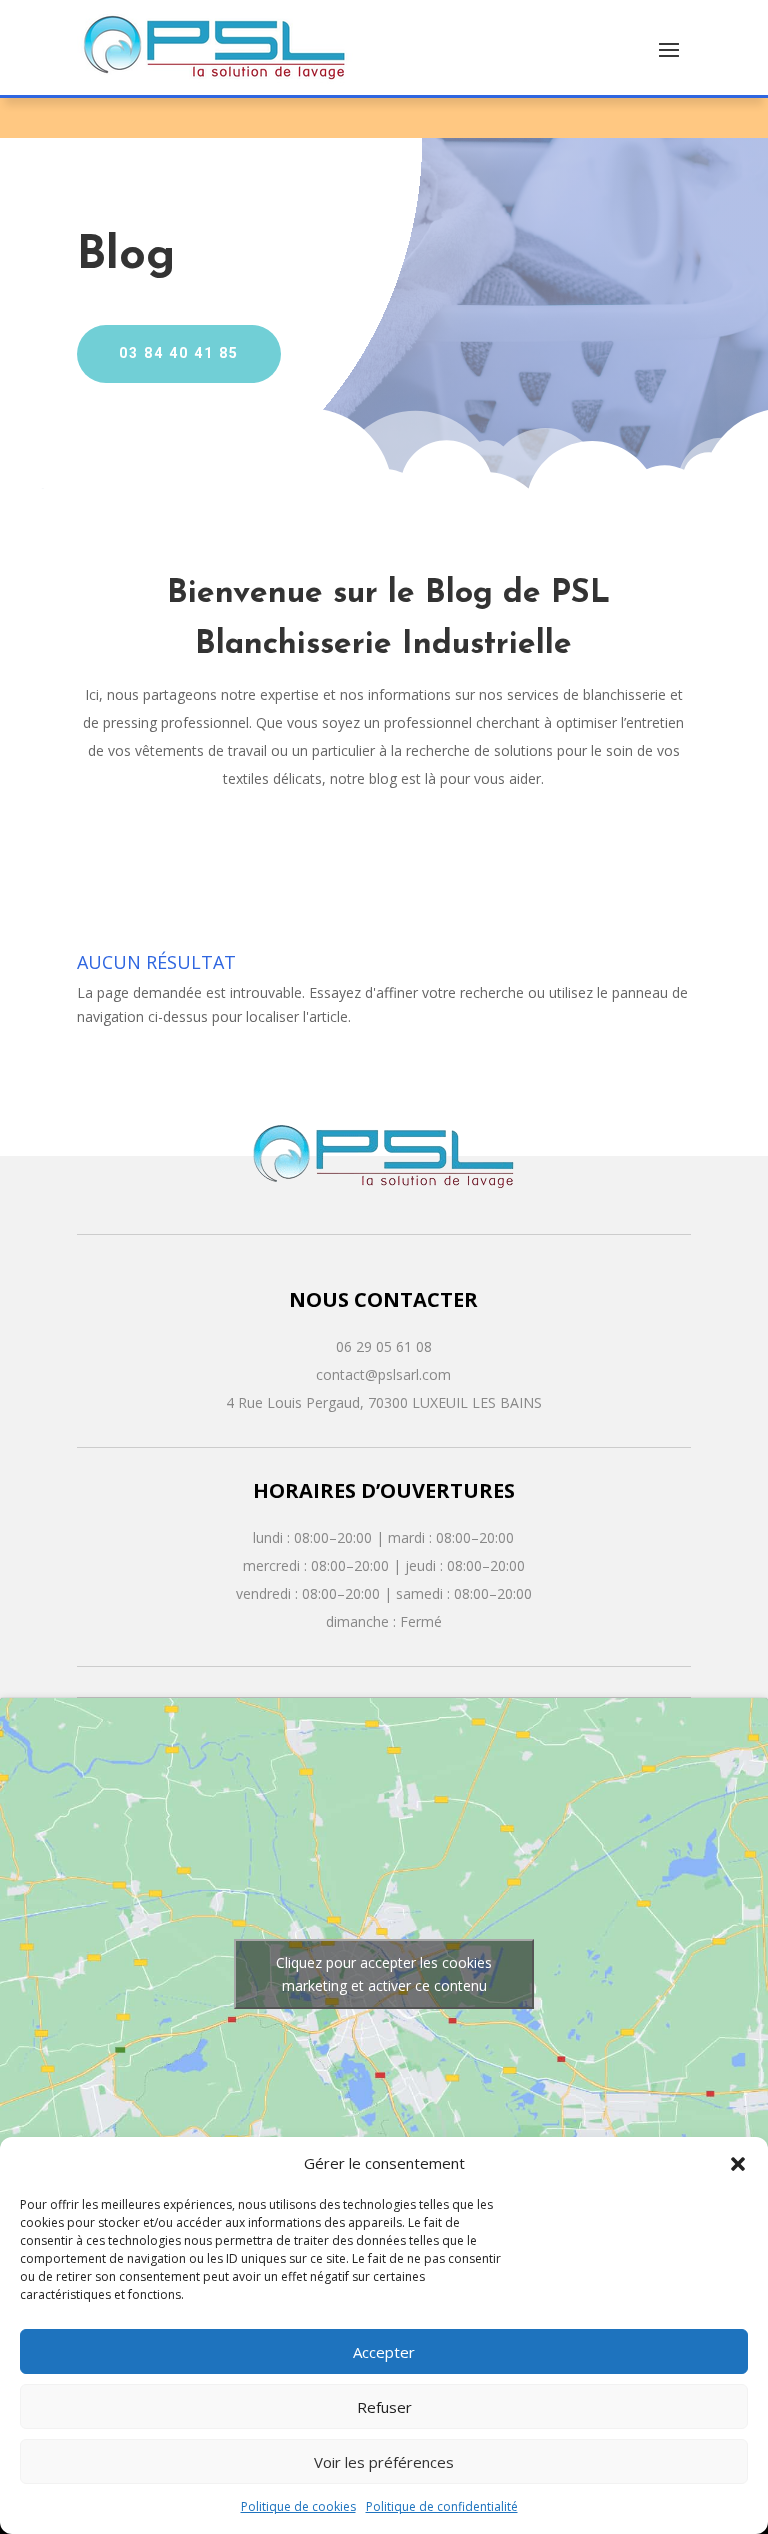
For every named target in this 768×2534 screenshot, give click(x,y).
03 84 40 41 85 (179, 353)
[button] (738, 2164)
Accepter (384, 2352)
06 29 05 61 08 (384, 1346)
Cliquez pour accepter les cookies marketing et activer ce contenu (384, 1974)
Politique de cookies (298, 2506)
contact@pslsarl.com (383, 1374)
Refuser (384, 2407)
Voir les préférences (384, 2462)
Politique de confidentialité (442, 2506)
